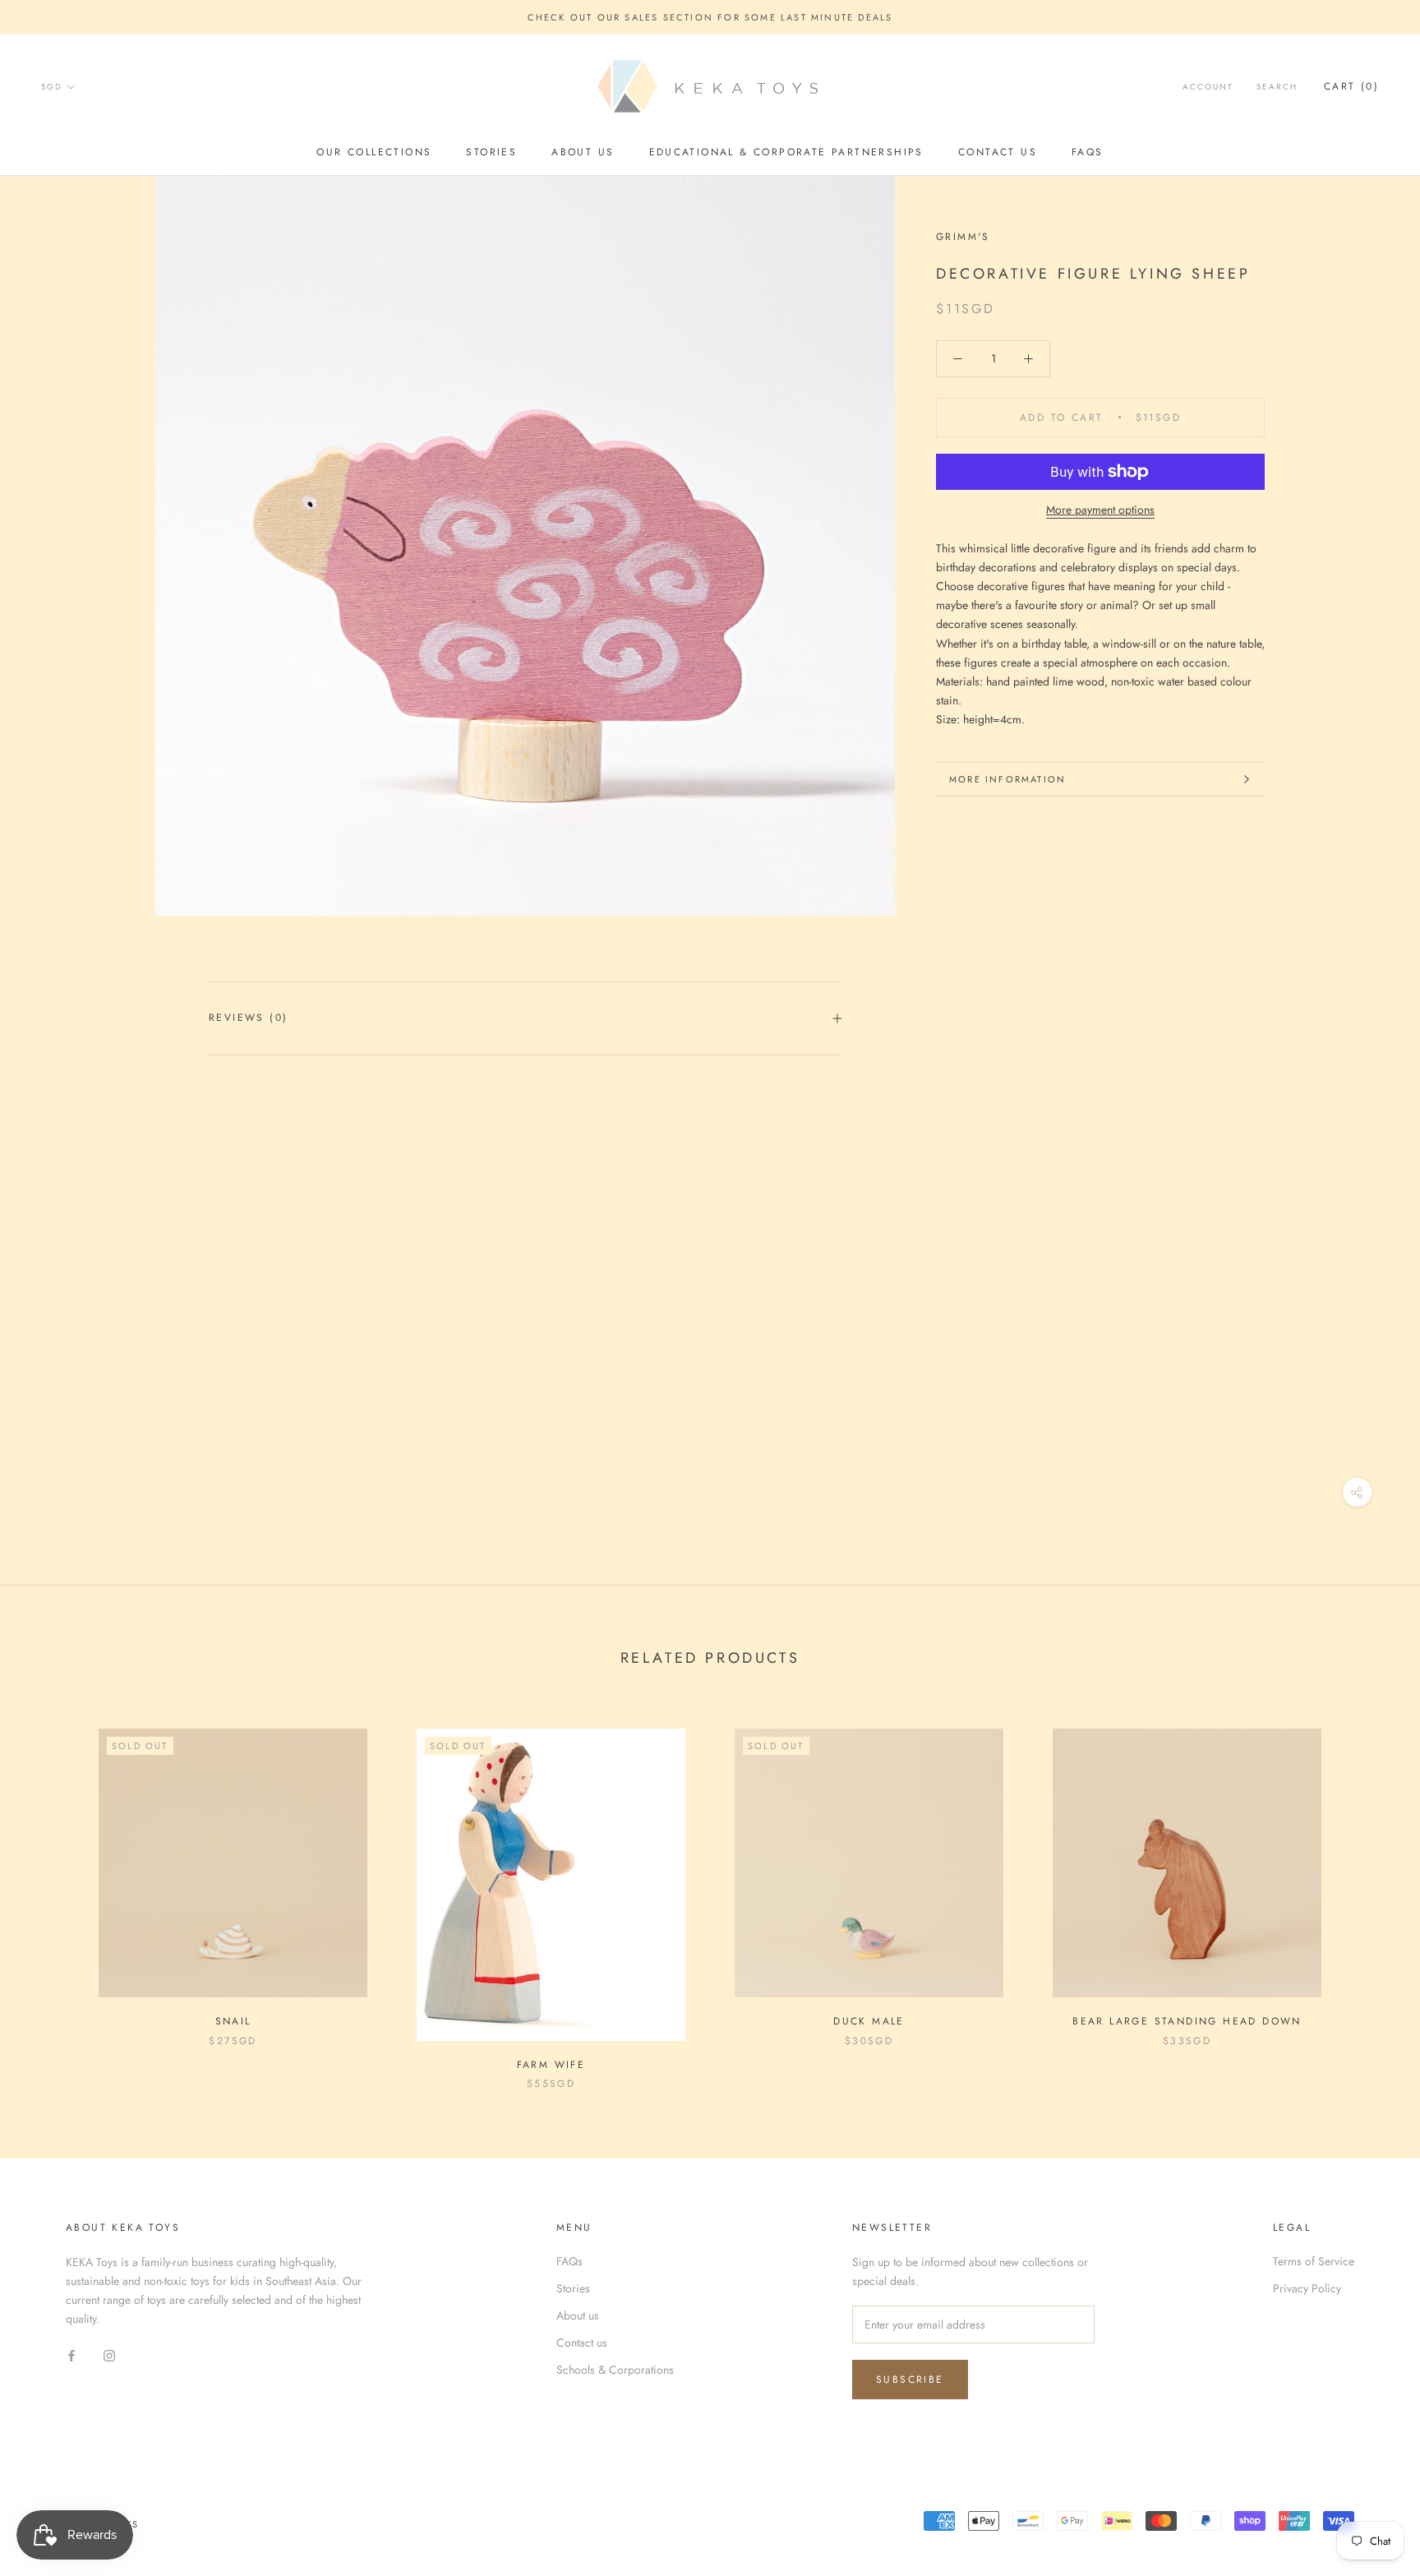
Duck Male (869, 2021)
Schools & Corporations (615, 2370)
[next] (1369, 1893)
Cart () (1351, 87)
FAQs (1088, 152)
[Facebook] (71, 2354)
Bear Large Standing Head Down (1187, 2021)
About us (583, 152)
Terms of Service (1314, 2261)
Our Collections (374, 152)
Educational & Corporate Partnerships (786, 152)
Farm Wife (551, 2065)
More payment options (1100, 510)
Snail (233, 2021)
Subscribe (910, 2380)
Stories (491, 152)
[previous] (51, 1893)
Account (1208, 88)
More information (1007, 779)
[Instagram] (109, 2354)
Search (1277, 88)
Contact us (998, 152)
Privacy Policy (1307, 2288)
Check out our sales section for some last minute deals (710, 17)
